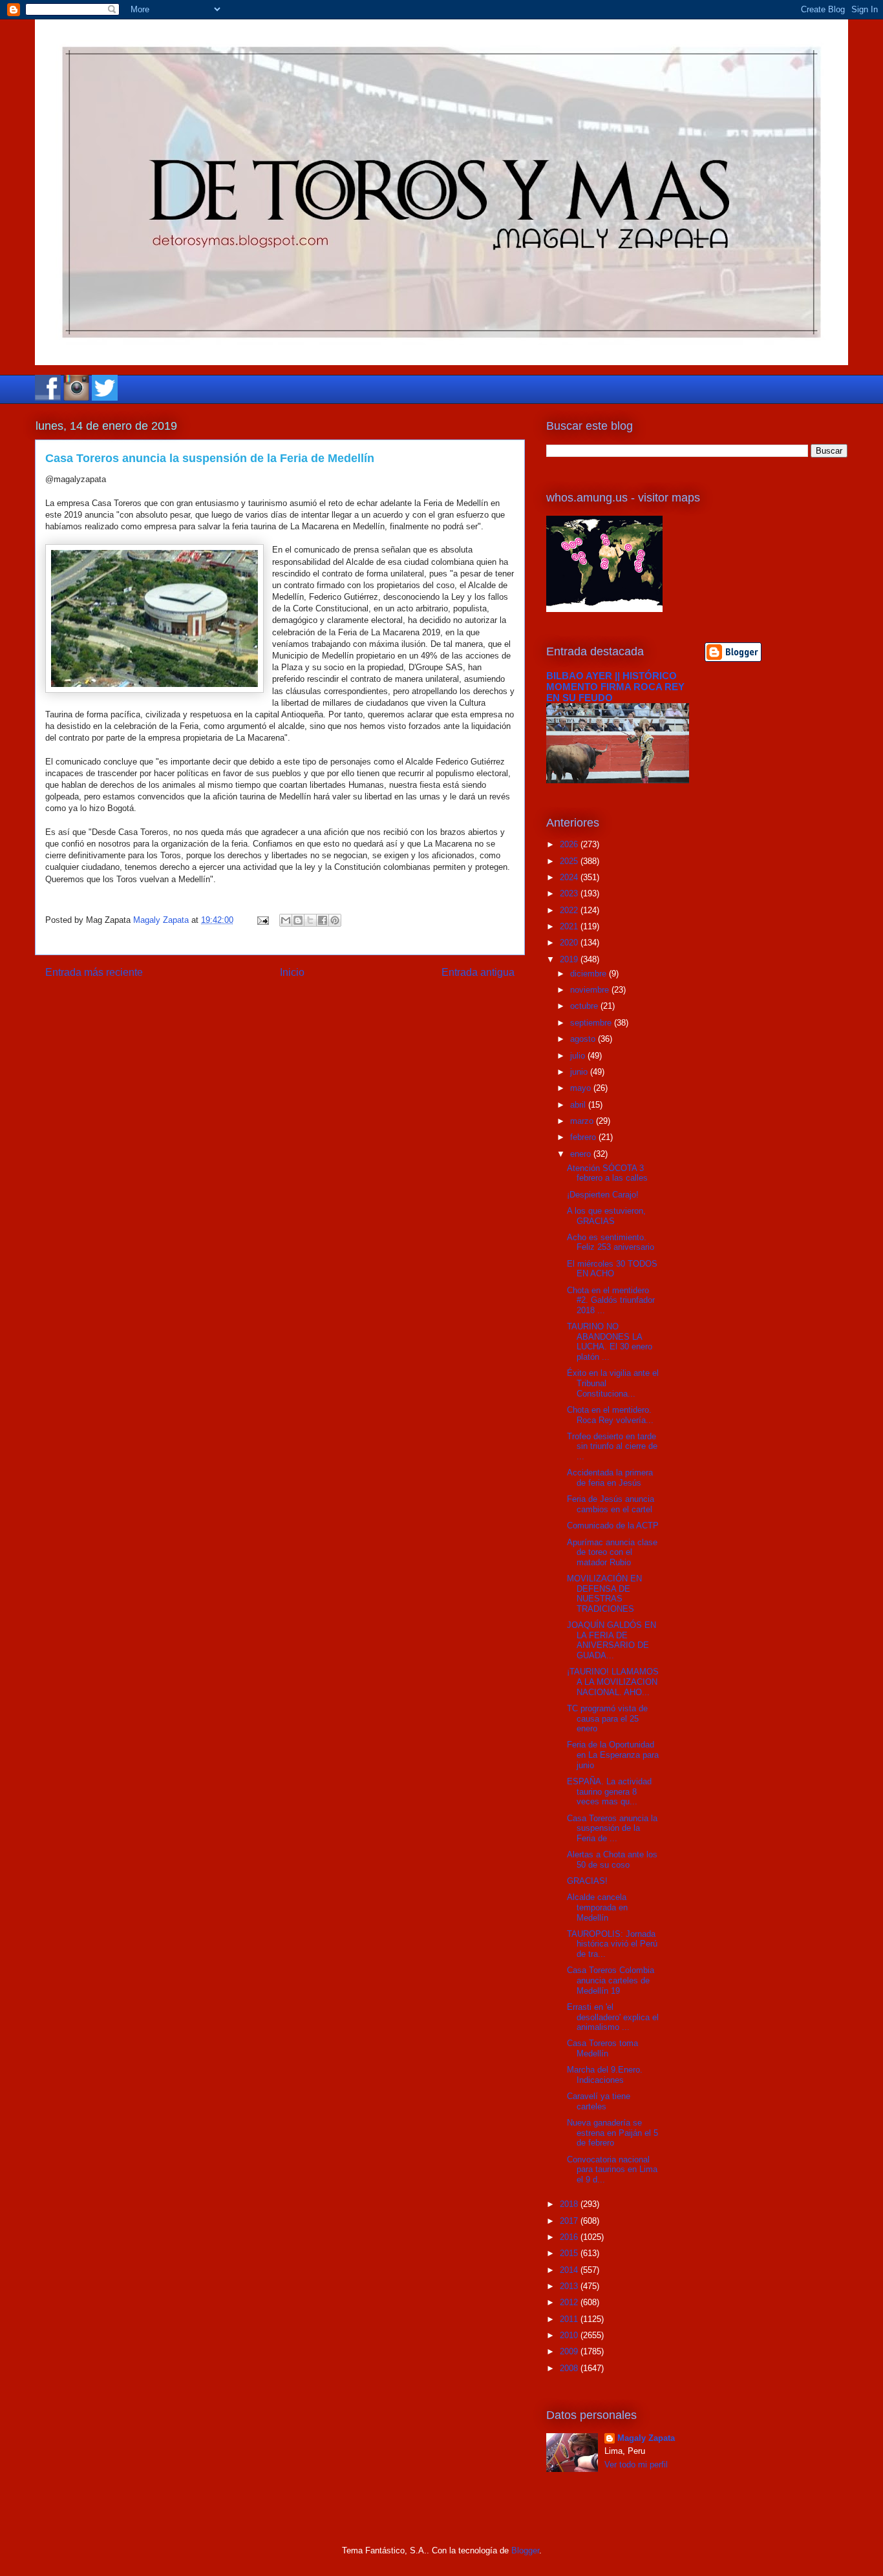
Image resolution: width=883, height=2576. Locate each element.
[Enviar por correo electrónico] (286, 920)
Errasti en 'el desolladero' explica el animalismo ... (613, 2017)
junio (580, 1072)
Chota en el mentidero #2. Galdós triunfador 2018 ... (611, 1300)
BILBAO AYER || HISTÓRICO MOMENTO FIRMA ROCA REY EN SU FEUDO (615, 687)
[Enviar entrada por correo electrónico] (262, 920)
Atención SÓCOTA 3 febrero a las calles (607, 1173)
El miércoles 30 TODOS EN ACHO (612, 1269)
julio (579, 1056)
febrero (584, 1137)
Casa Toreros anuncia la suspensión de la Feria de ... (612, 1828)
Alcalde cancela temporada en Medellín (597, 1907)
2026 (570, 844)
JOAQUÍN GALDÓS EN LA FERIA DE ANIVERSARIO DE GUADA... (612, 1640)
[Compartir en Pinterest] (335, 920)
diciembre (590, 974)
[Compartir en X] (310, 920)
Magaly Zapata (646, 2438)
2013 (570, 2286)
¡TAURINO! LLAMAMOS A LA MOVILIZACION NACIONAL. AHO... (613, 1682)
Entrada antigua (478, 972)
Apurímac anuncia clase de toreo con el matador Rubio (612, 1552)
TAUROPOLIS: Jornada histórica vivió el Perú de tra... (612, 1944)
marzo (583, 1121)
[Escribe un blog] (298, 920)
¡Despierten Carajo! (603, 1195)
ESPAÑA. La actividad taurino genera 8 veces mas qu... (609, 1791)
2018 (570, 2204)
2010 (570, 2335)
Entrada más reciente (94, 972)
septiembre (592, 1023)
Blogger (525, 2550)
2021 (570, 926)
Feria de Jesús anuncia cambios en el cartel (611, 1504)
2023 (570, 893)
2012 (570, 2302)
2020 (570, 943)
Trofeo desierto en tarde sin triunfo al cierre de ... (612, 1446)
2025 (570, 861)
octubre (585, 1006)
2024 (570, 877)
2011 (570, 2319)
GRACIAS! (587, 1881)
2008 (570, 2368)
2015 (570, 2253)
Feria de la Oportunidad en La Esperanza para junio (613, 1755)
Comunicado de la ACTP (613, 1526)
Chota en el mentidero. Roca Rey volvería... (610, 1415)
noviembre (591, 990)
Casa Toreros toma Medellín (602, 2048)
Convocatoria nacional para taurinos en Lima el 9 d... (612, 2170)
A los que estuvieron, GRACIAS (606, 1216)
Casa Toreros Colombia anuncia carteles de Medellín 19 (611, 1980)
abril (579, 1105)
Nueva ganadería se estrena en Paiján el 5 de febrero (612, 2133)
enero (582, 1154)
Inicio (292, 972)
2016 (570, 2237)
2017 (570, 2221)
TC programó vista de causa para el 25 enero (607, 1718)
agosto (584, 1039)
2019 (570, 959)
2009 (570, 2351)
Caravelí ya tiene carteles (599, 2101)
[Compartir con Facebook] (323, 920)
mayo (582, 1088)
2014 (570, 2270)
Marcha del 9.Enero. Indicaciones (605, 2075)
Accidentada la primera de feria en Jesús (610, 1478)
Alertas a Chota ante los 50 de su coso (612, 1860)
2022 (570, 910)
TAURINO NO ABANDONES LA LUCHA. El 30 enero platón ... (610, 1342)
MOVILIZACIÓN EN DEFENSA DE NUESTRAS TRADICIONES (604, 1594)
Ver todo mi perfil (636, 2465)
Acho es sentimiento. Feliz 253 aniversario (611, 1242)
